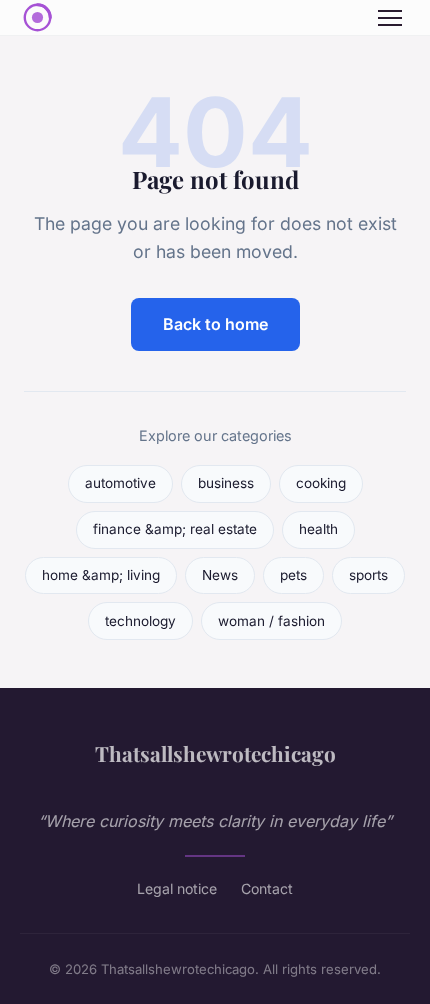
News (220, 575)
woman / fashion (271, 621)
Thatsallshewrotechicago (215, 753)
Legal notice (177, 888)
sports (368, 575)
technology (140, 621)
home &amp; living (101, 575)
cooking (321, 483)
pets (293, 575)
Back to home (215, 324)
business (226, 483)
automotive (120, 483)
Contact (267, 888)
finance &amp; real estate (175, 529)
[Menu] (390, 18)
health (318, 529)
